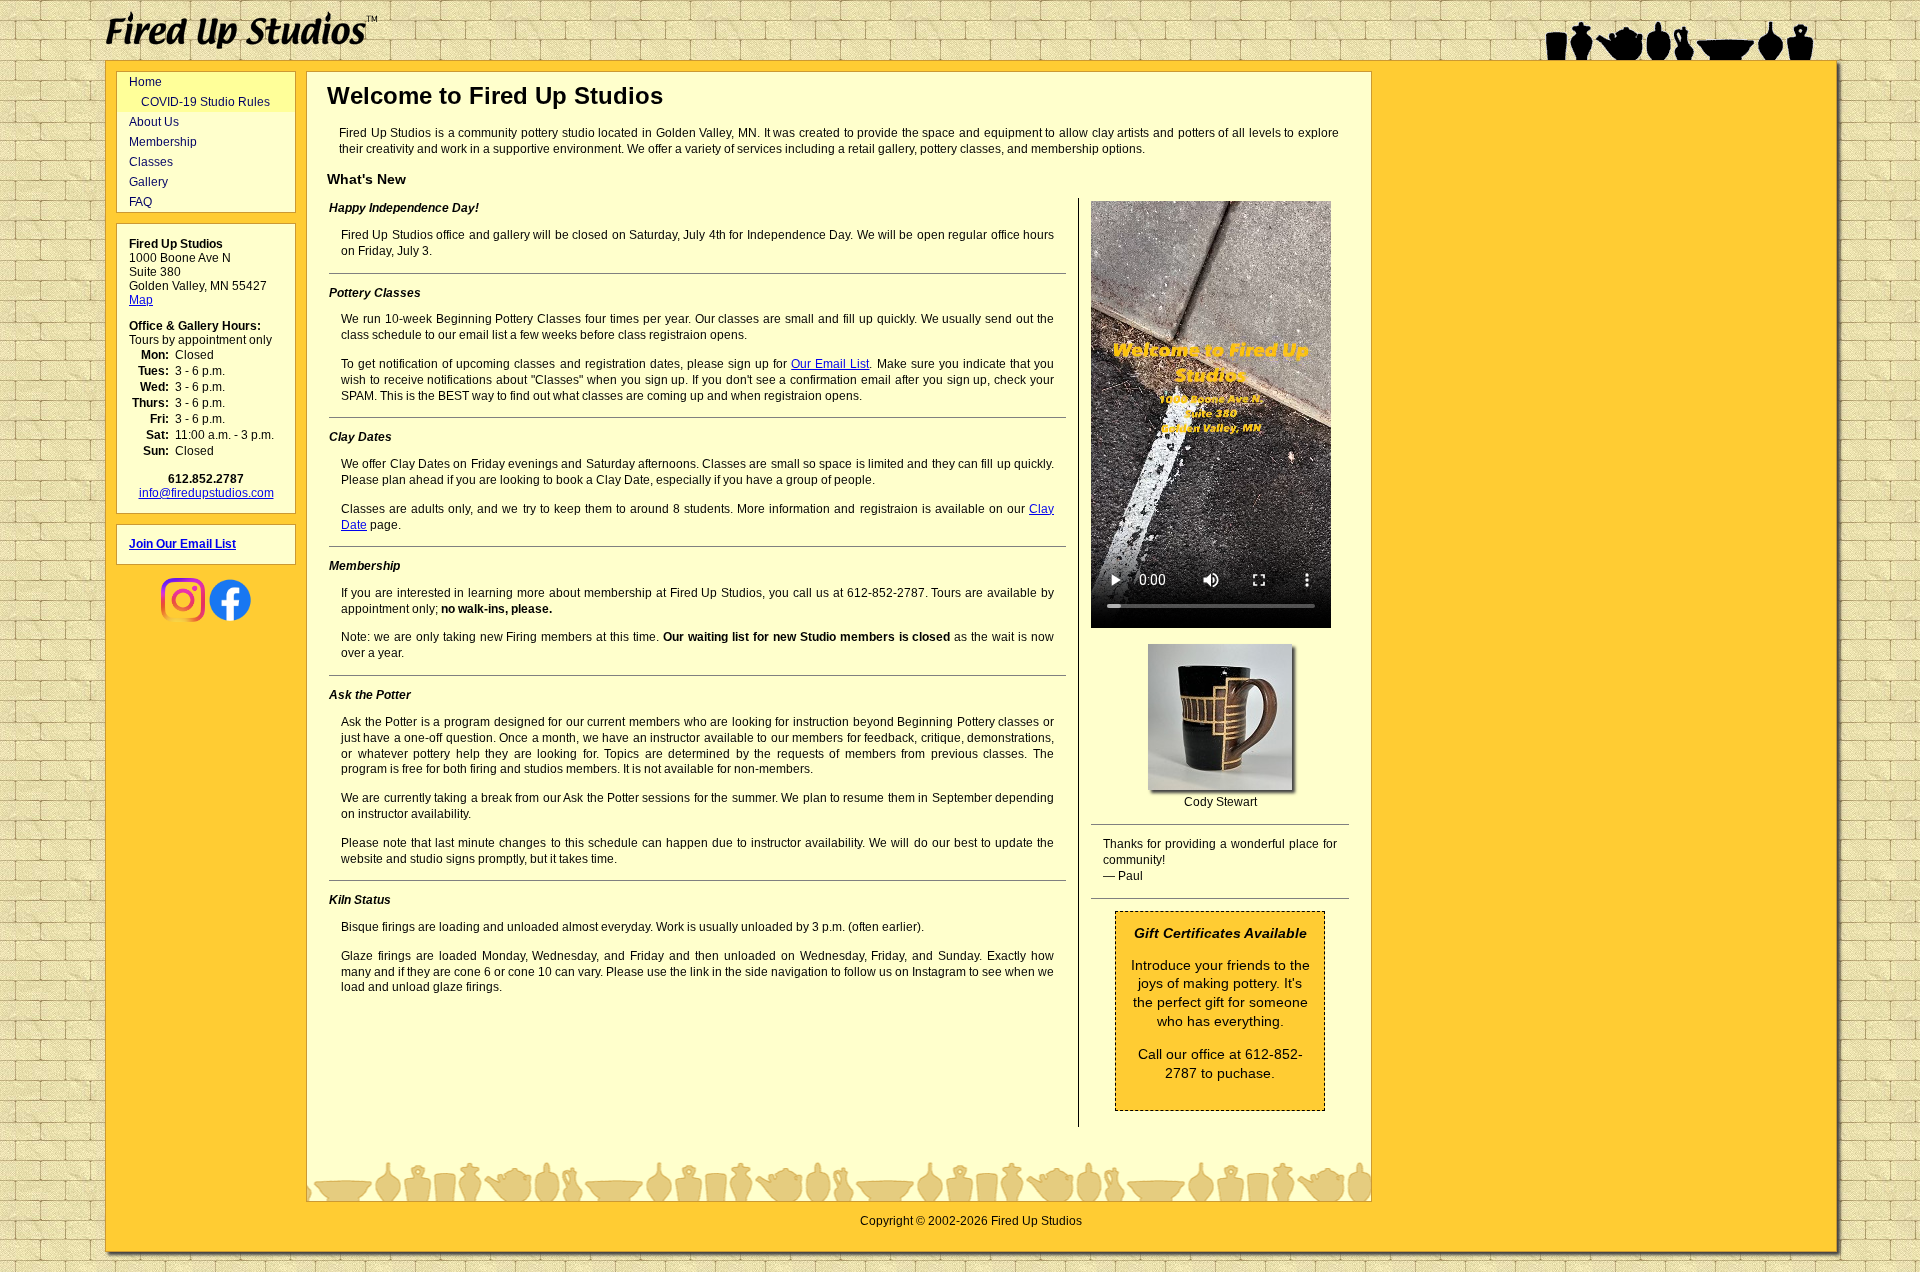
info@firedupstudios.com (206, 493)
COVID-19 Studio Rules (205, 102)
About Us (154, 122)
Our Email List (830, 364)
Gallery (148, 182)
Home (145, 82)
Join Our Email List (182, 544)
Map (141, 300)
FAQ (140, 202)
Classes (151, 162)
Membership (163, 142)
